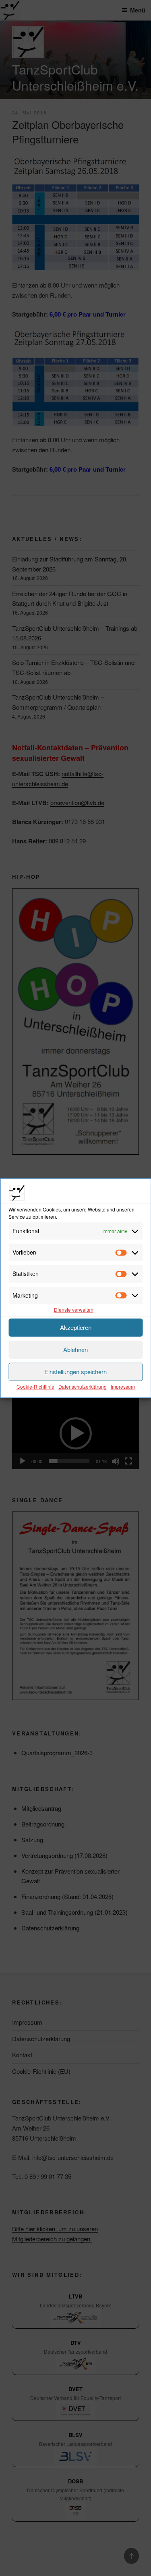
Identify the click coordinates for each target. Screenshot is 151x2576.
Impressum (123, 1386)
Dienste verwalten (74, 1310)
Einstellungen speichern (75, 1372)
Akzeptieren (76, 1327)
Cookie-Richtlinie (35, 1386)
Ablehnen (75, 1349)
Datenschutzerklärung (83, 1386)
